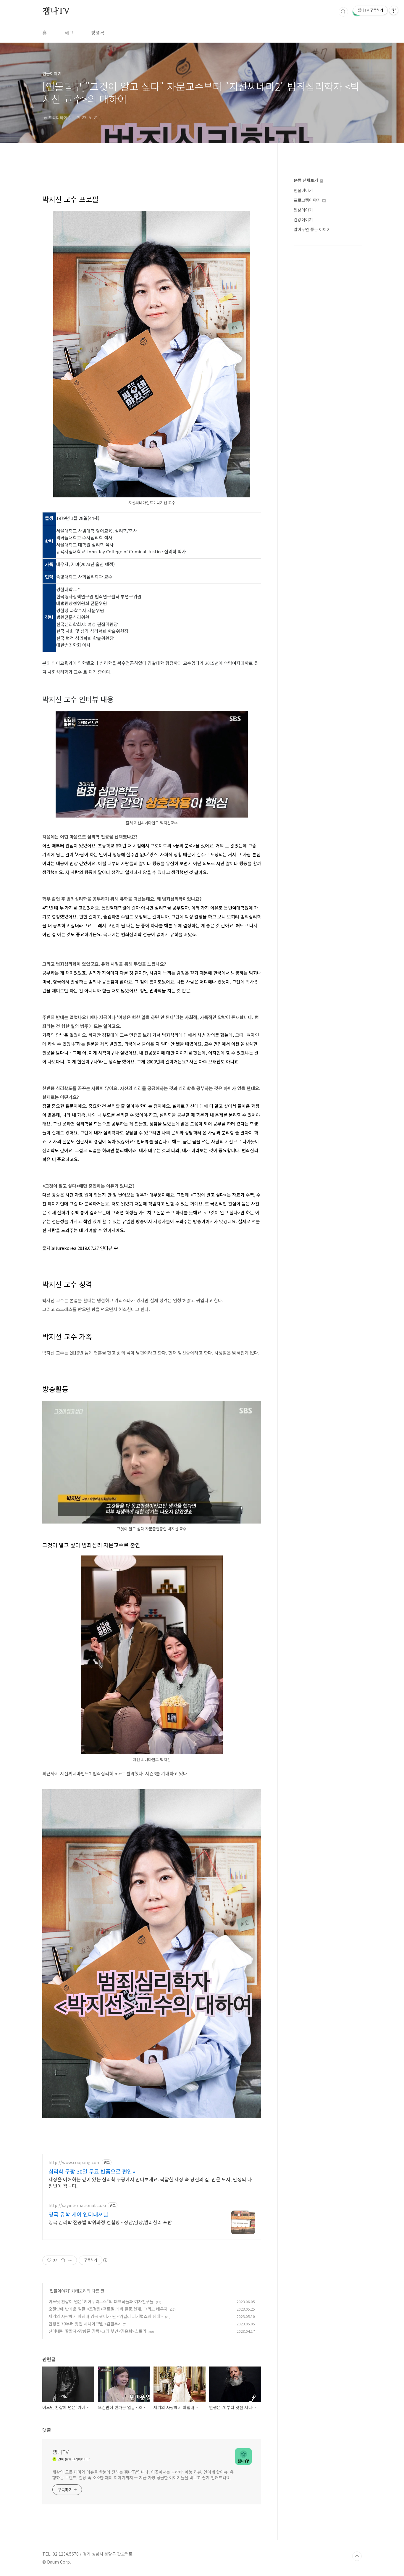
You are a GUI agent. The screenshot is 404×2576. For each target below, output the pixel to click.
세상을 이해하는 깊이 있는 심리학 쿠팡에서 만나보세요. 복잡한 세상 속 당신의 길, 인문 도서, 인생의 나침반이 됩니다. (150, 2182)
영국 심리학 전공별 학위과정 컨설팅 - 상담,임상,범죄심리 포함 (110, 2222)
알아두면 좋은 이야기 (312, 229)
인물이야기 (59, 2291)
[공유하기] (63, 2260)
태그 (69, 33)
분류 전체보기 (306, 180)
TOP (357, 2556)
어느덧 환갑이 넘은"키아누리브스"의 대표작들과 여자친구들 (101, 2301)
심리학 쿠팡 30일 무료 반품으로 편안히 (93, 2171)
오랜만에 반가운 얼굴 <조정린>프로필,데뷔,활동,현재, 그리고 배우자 (108, 2309)
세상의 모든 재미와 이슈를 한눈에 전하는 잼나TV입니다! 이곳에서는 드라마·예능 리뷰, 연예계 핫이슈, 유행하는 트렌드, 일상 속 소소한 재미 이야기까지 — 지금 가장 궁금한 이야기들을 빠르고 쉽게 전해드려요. (143, 2475)
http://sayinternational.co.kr (77, 2205)
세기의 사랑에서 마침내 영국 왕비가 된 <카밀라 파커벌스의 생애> (106, 2316)
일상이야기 (303, 210)
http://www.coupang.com (75, 2162)
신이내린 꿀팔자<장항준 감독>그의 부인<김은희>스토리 (97, 2331)
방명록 (98, 33)
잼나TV (56, 12)
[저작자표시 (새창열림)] (105, 2260)
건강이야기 (303, 220)
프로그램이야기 (308, 200)
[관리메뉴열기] (394, 10)
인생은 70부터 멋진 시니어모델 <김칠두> (84, 2324)
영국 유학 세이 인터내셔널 (78, 2214)
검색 (343, 12)
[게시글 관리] (70, 2260)
